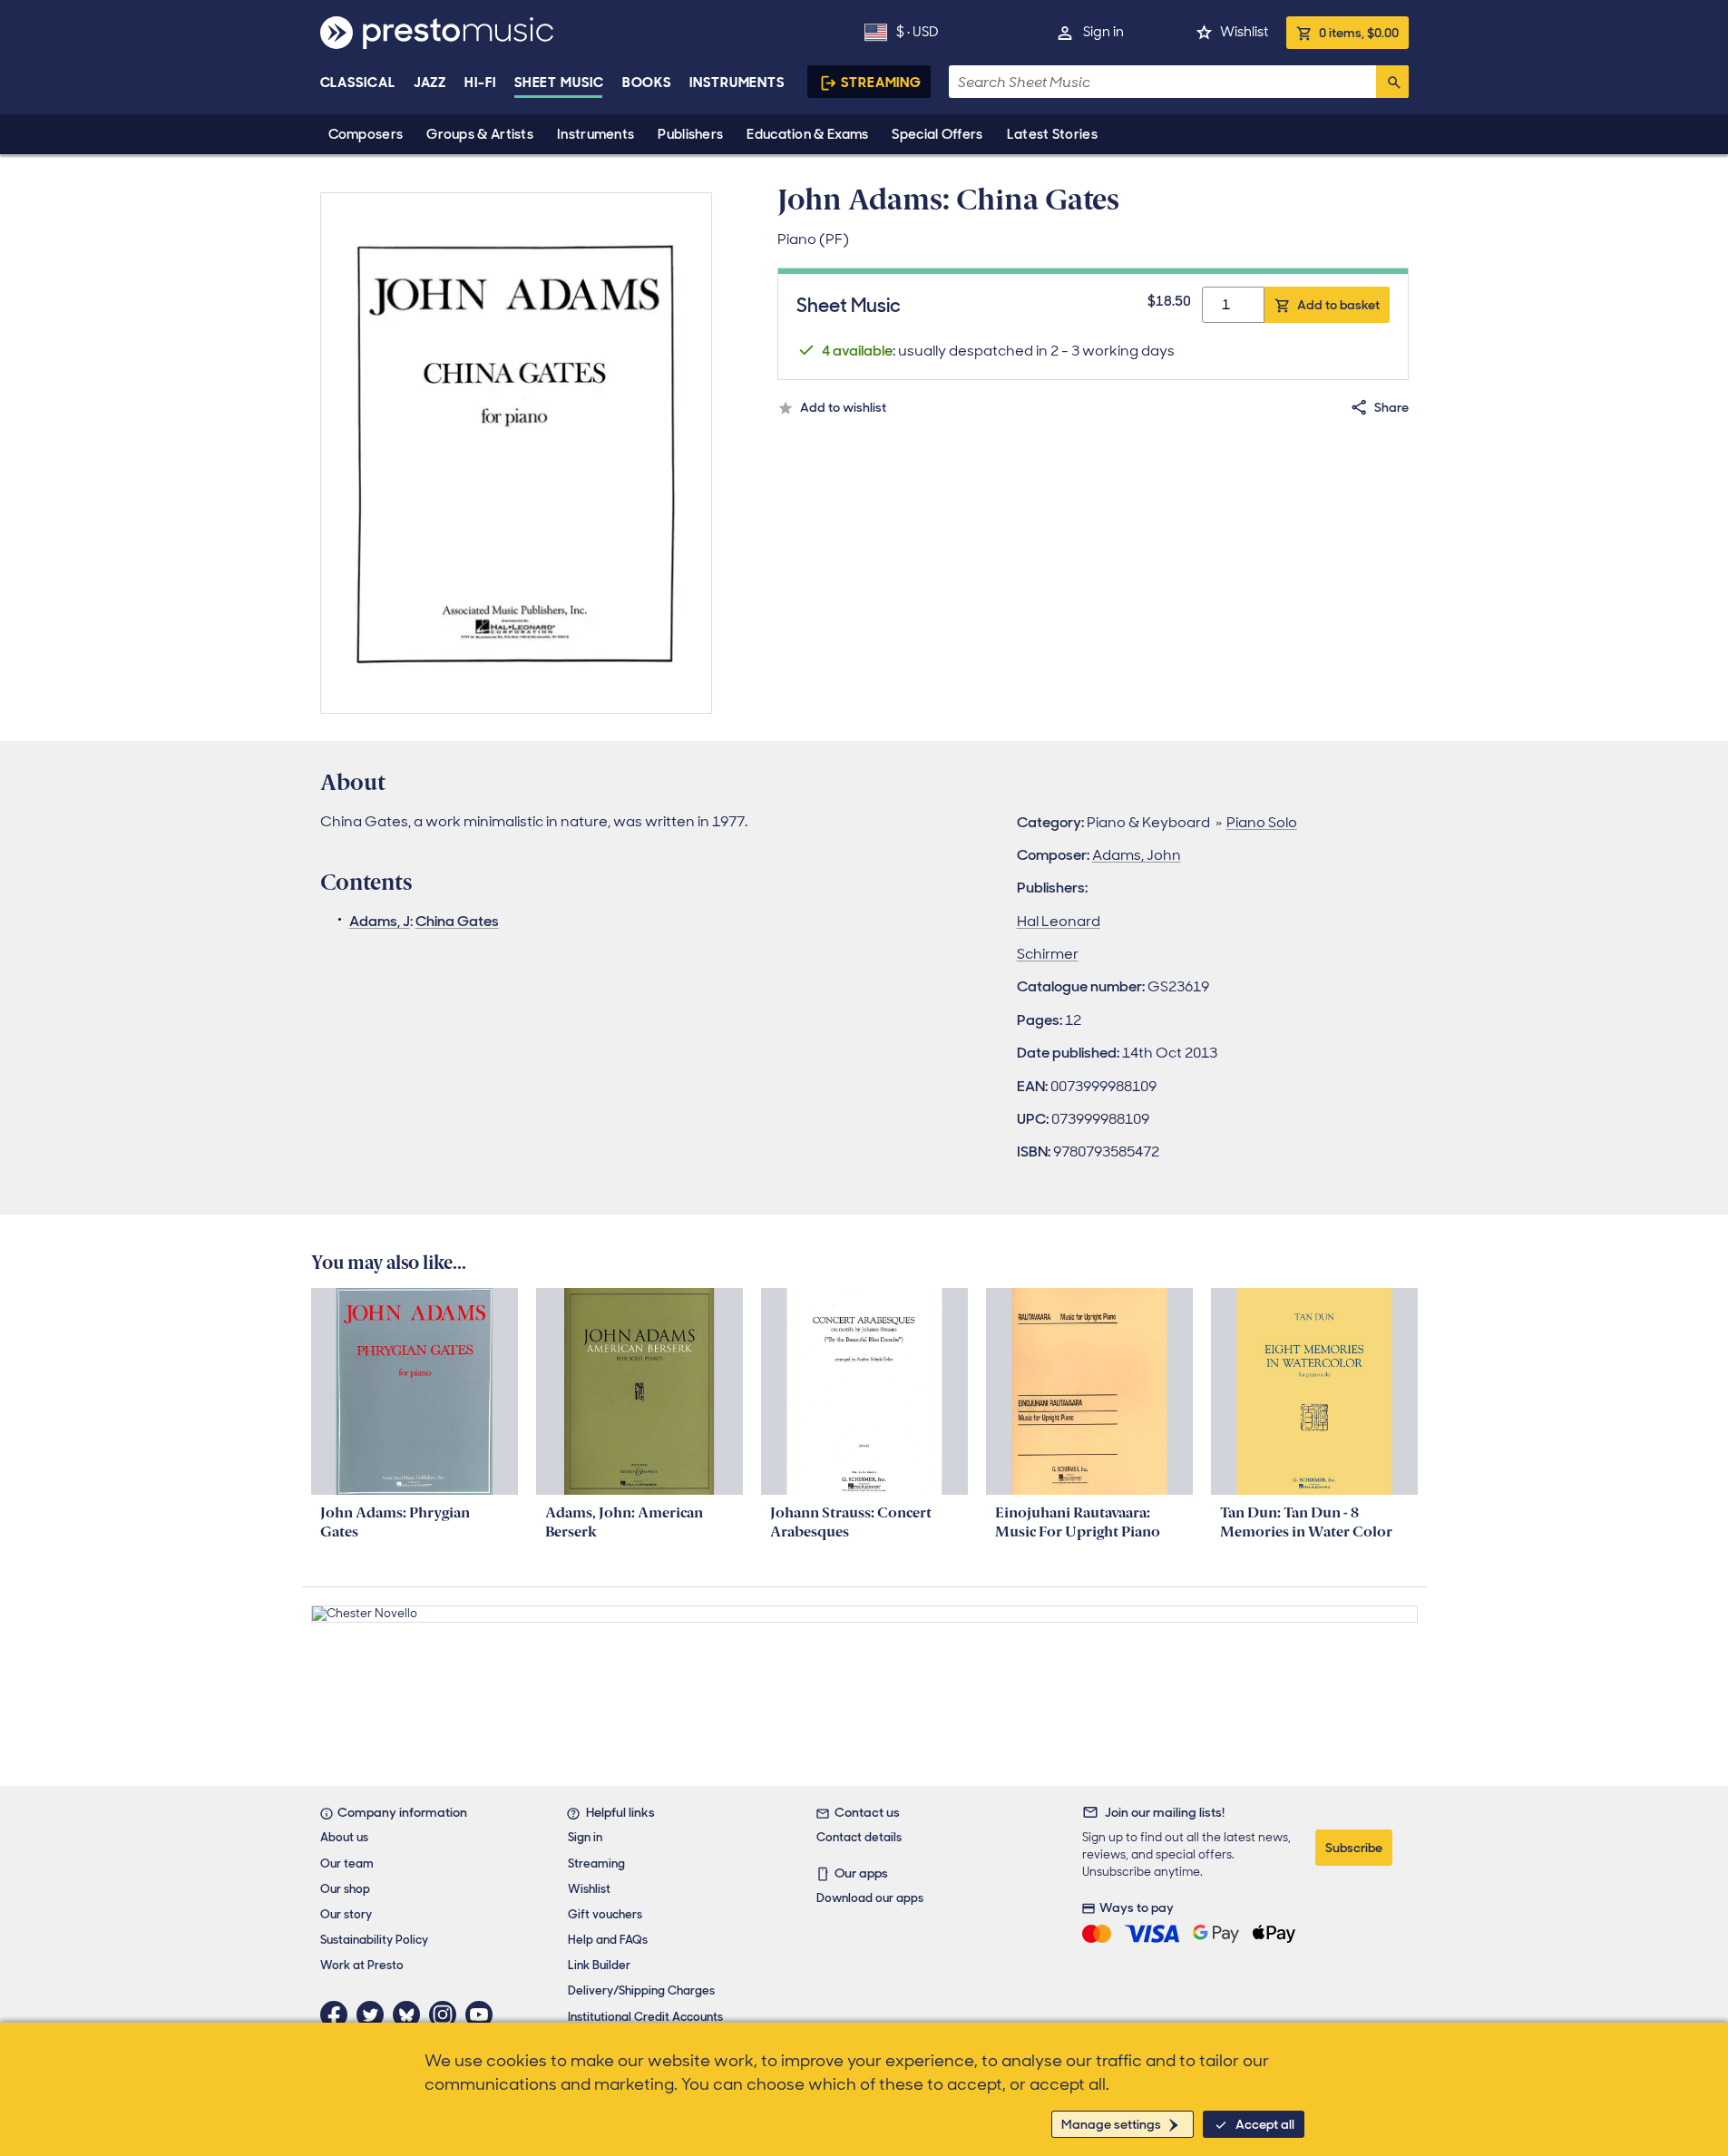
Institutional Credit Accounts (645, 2017)
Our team (347, 1863)
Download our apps (870, 1898)
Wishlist (1244, 32)
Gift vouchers (605, 1914)
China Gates (457, 921)
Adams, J (380, 921)
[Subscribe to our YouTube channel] (483, 2015)
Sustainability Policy (374, 1940)
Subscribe (1354, 1848)
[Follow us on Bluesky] (411, 2015)
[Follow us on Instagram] (447, 2015)
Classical (358, 83)
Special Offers (937, 134)
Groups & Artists (480, 134)
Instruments (596, 134)
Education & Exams (807, 134)
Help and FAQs (608, 1940)
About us (344, 1837)
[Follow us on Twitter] (375, 2015)
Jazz (430, 83)
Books (647, 83)
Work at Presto (362, 1965)
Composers (366, 134)
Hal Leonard (1059, 921)
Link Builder (599, 1965)
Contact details (859, 1837)
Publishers (690, 134)
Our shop (345, 1889)
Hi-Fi (480, 83)
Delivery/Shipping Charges (641, 1990)
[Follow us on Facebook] (338, 2015)
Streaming (881, 83)
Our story (346, 1914)
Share (1391, 407)
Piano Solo (1262, 822)
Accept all (1265, 2124)
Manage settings (1111, 2124)
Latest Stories (1052, 134)
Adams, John (1137, 855)
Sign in (1103, 32)
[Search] (1392, 82)
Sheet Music (559, 83)
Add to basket (1338, 305)
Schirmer (1048, 954)
